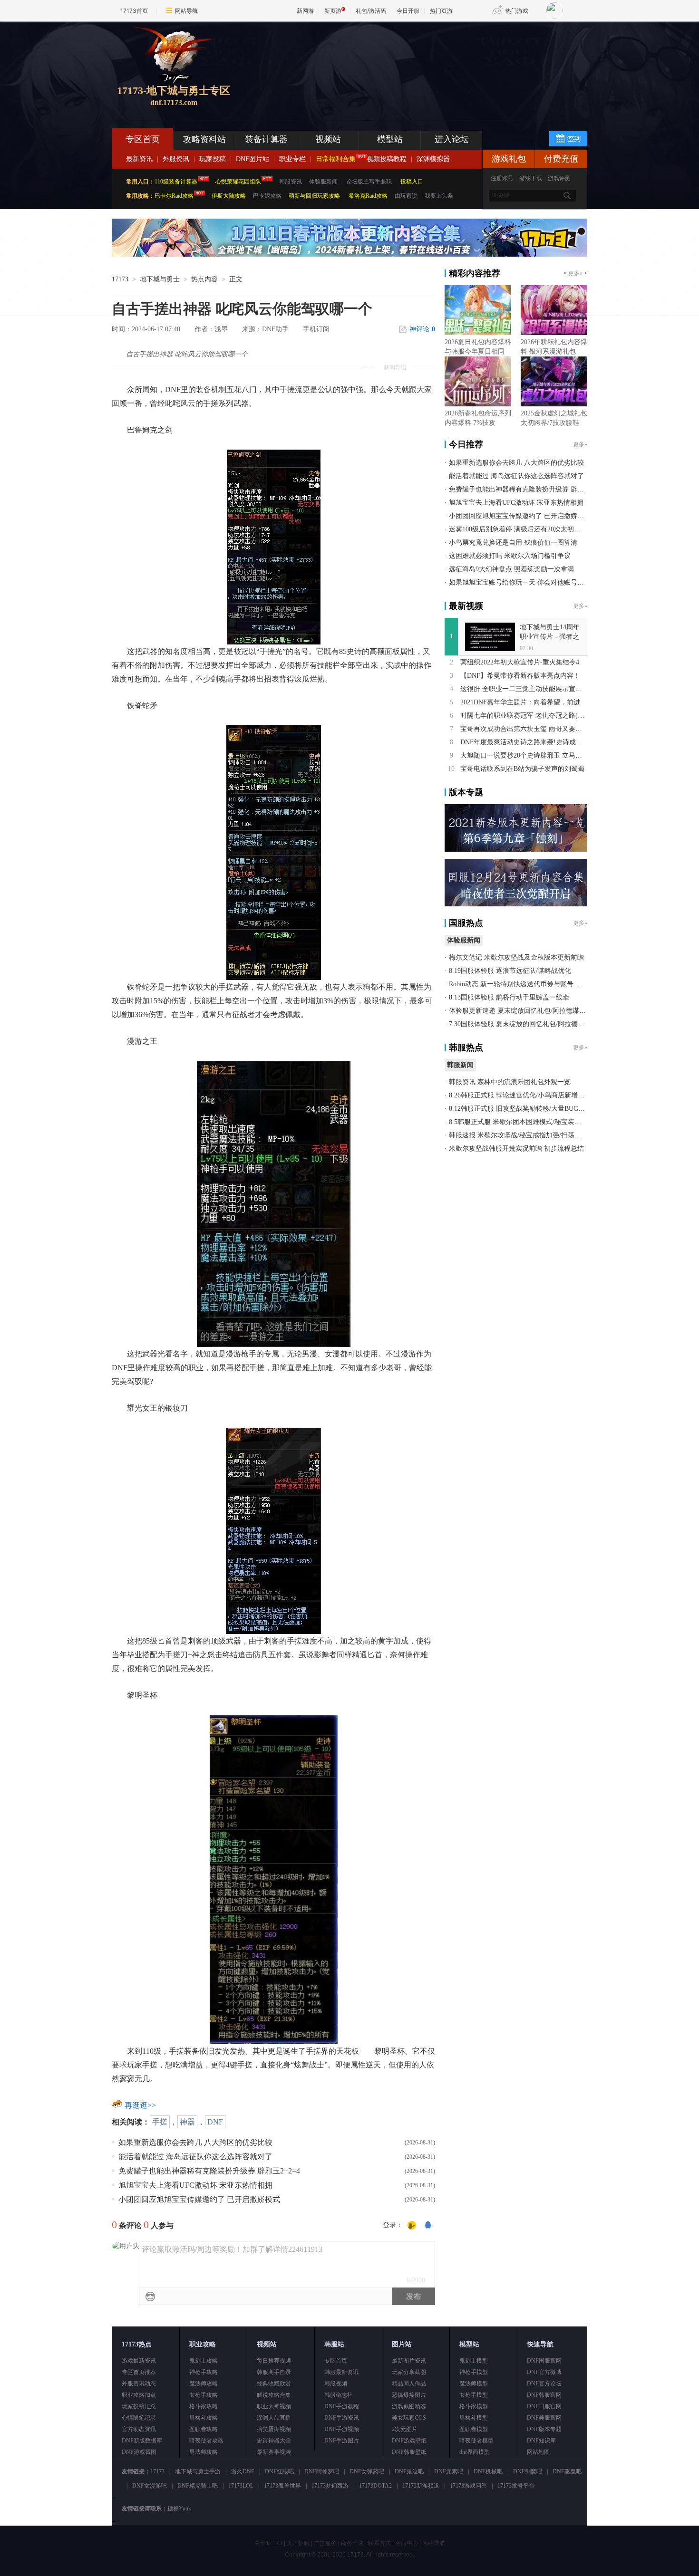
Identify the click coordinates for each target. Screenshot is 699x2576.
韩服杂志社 (339, 2395)
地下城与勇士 (160, 279)
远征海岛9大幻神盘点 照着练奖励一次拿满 (511, 569)
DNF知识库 (541, 2441)
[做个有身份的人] (412, 2226)
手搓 (160, 2122)
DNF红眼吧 (279, 2471)
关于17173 (268, 2543)
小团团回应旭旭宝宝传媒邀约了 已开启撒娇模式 (199, 2199)
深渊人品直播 (274, 2418)
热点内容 (204, 279)
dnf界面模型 (475, 2452)
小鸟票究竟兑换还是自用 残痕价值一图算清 (513, 543)
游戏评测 (559, 178)
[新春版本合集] (349, 255)
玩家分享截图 (409, 2372)
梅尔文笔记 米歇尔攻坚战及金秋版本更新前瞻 (516, 957)
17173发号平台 (516, 2486)
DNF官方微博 (544, 2372)
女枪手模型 (474, 2395)
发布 (414, 2296)
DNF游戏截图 (139, 2452)
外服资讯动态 (139, 2384)
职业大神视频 (274, 2406)
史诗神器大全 (274, 2441)
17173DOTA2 (375, 2486)
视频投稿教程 (387, 159)
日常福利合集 (336, 159)
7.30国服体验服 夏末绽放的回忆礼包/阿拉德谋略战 (523, 1024)
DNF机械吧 (488, 2471)
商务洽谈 (352, 2543)
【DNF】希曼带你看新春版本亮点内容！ (520, 676)
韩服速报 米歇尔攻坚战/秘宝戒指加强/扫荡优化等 (522, 1135)
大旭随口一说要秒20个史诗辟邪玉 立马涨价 (524, 755)
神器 (187, 2122)
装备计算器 (266, 139)
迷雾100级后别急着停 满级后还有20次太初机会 (518, 529)
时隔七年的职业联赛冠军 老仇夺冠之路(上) (524, 716)
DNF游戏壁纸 (409, 2441)
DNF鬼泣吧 (409, 2471)
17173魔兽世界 (282, 2486)
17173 (120, 279)
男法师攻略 (204, 2452)
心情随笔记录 (139, 2418)
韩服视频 (336, 2384)
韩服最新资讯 (341, 2372)
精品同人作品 (409, 2384)
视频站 (328, 139)
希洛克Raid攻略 (367, 196)
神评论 (422, 329)
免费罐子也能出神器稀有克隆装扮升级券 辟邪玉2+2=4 (209, 2171)
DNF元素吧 (449, 2471)
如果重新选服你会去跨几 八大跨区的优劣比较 (195, 2142)
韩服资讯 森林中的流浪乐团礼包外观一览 (510, 1082)
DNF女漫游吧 (150, 2486)
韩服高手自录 (274, 2372)
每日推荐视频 (274, 2361)
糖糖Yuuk (179, 2509)
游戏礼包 (509, 159)
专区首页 (143, 139)
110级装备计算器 (176, 182)
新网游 (305, 11)
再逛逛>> (140, 2105)
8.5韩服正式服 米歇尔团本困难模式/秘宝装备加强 (522, 1122)
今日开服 (408, 11)
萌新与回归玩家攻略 (314, 196)
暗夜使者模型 (476, 2441)
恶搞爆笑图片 (409, 2395)
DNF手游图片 (342, 2441)
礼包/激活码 (371, 11)
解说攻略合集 (274, 2395)
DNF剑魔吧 (528, 2471)
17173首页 (134, 11)
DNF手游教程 (342, 2406)
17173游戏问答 (468, 2486)
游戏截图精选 (409, 2406)
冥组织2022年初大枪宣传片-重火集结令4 (520, 662)
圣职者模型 (474, 2429)
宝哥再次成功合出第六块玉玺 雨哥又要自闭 (524, 729)
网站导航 (186, 11)
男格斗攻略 (204, 2418)
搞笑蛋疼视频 (274, 2429)
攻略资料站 (204, 139)
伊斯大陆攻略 (229, 196)
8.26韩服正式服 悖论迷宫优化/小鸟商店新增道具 (520, 1095)
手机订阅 (316, 329)
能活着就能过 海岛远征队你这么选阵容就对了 (195, 2157)
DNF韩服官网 (544, 2395)
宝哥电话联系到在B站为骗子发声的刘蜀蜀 (522, 769)
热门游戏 (517, 11)
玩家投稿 (213, 159)
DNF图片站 (252, 159)
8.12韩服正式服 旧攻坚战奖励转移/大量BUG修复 (520, 1109)
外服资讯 (176, 159)
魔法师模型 (474, 2384)
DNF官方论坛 (544, 2384)
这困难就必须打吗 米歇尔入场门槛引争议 (510, 556)
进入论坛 (452, 139)
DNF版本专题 (544, 2429)
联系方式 (379, 2543)
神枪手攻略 (204, 2372)
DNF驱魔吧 (567, 2471)
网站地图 (538, 2452)
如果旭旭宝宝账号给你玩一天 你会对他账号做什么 (523, 582)
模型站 (390, 139)
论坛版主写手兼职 (369, 182)
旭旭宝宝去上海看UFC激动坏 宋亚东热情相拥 (195, 2185)
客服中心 (407, 2543)
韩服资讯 (291, 182)
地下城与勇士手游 (198, 2471)
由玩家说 (406, 196)
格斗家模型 (474, 2406)
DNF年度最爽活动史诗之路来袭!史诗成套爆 (525, 742)
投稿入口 (412, 182)
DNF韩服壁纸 (409, 2452)
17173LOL (241, 2486)
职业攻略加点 (139, 2395)
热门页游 (441, 11)
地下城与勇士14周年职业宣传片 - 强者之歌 (550, 637)
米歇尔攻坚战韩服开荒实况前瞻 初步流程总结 (516, 1149)
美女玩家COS (409, 2418)
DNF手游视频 (342, 2429)
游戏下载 (531, 178)
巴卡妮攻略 (267, 196)
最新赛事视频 (274, 2452)
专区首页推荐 (139, 2372)
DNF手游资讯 (342, 2418)
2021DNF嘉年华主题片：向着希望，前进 (520, 702)
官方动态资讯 (139, 2429)
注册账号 (502, 178)
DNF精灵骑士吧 (198, 2486)
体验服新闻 (323, 182)
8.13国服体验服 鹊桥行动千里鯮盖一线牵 (509, 997)
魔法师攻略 (204, 2384)
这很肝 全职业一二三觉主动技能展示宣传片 (524, 689)
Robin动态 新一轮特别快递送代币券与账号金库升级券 (528, 984)
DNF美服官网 (544, 2418)
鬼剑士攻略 (204, 2361)
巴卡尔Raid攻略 (174, 196)
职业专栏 (292, 159)
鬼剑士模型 (474, 2361)
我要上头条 (439, 196)
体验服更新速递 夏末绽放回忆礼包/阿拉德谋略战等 (524, 1011)
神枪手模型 (474, 2372)
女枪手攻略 (204, 2395)
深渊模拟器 (433, 159)
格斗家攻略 (204, 2406)
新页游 (333, 11)
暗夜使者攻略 (206, 2441)
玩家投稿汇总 (139, 2406)
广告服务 (325, 2543)
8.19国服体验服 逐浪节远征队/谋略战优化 (510, 971)
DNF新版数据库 (142, 2441)
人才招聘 (298, 2543)
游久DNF (243, 2471)
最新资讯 (139, 159)
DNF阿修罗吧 (322, 2471)
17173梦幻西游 (330, 2486)
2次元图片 (405, 2429)
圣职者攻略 (204, 2429)
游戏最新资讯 (139, 2361)
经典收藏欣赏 (274, 2384)
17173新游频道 (421, 2486)
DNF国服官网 (544, 2361)
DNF (215, 2122)
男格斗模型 (474, 2418)
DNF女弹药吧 (367, 2471)
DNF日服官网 (544, 2406)
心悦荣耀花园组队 (238, 182)
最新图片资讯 (409, 2361)
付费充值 (561, 159)
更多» (575, 273)
